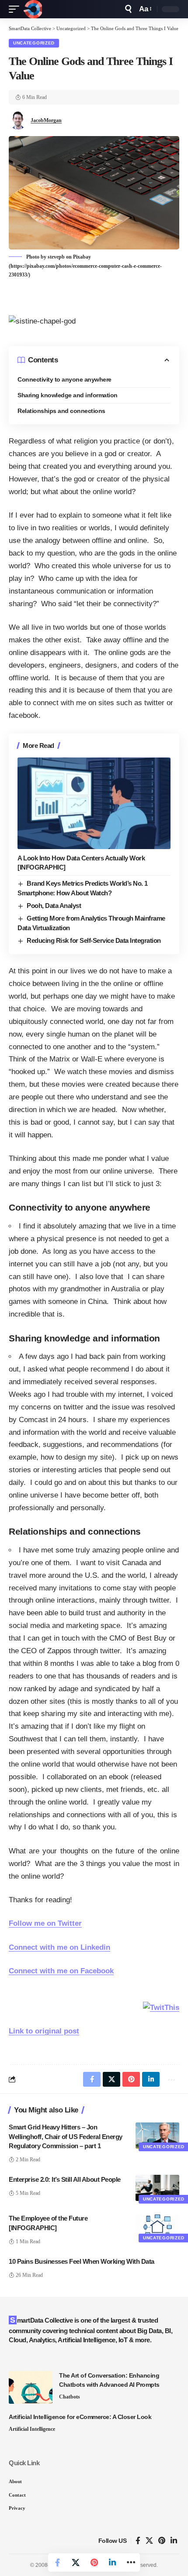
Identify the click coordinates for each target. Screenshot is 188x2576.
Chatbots (70, 2397)
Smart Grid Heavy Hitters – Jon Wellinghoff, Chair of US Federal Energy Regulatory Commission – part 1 (66, 2137)
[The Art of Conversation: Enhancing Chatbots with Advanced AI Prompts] (31, 2387)
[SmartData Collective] (33, 9)
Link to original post (44, 2031)
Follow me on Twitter (45, 1923)
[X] (149, 2541)
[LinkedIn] (174, 2541)
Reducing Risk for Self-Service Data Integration (94, 940)
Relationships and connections (61, 411)
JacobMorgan (46, 120)
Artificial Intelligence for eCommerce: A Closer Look (80, 2417)
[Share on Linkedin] (112, 2562)
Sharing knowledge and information (68, 395)
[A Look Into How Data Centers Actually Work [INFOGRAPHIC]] (94, 803)
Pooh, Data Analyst (54, 906)
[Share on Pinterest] (94, 2562)
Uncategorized (34, 43)
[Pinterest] (162, 2541)
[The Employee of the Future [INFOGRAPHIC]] (157, 2227)
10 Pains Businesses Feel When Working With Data (82, 2261)
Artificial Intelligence (32, 2429)
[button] (16, 9)
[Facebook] (138, 2541)
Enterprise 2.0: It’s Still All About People (65, 2179)
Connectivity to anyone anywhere (64, 379)
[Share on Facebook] (57, 2562)
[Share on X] (76, 2562)
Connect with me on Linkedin (59, 1947)
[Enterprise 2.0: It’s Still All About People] (157, 2188)
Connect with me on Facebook (61, 1971)
